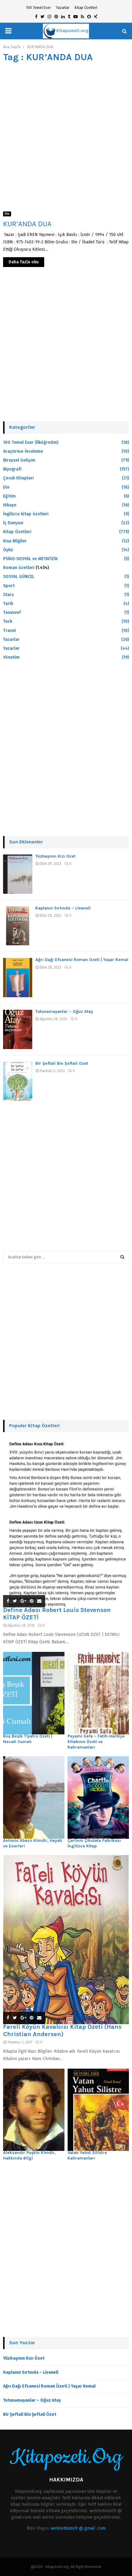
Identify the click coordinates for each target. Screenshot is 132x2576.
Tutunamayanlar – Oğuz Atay (64, 1011)
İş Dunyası (13, 523)
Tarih (8, 604)
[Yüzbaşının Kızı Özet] (18, 874)
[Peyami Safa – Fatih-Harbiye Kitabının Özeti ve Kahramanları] (98, 1693)
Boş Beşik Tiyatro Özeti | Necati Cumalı (28, 1739)
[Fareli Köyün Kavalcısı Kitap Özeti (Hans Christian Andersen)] (66, 1940)
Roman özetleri (19, 568)
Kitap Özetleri (86, 8)
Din (7, 214)
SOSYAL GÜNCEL (19, 577)
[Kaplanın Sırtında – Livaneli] (18, 926)
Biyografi (12, 469)
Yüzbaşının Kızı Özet (55, 856)
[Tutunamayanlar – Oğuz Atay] (18, 1029)
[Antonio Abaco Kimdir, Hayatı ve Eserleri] (34, 1797)
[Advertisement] (66, 135)
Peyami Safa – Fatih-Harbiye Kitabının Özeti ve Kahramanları (96, 1742)
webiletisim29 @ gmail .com (78, 2528)
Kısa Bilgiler (15, 541)
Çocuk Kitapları (18, 478)
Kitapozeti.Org (66, 2457)
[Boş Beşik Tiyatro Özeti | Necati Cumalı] (34, 1693)
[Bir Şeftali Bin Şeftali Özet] (18, 1081)
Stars (8, 595)
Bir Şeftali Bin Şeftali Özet (62, 1063)
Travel (9, 631)
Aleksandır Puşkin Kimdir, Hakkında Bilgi (29, 2155)
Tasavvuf (12, 612)
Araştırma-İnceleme (23, 451)
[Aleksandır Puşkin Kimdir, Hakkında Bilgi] (34, 2110)
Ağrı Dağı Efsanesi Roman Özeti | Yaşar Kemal (82, 960)
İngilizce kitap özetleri (26, 514)
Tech (8, 621)
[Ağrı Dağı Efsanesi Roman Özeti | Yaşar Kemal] (18, 978)
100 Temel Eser (38, 8)
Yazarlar (63, 8)
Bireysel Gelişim (19, 460)
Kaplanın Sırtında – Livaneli (63, 908)
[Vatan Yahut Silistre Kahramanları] (98, 2110)
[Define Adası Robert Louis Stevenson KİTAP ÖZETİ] (66, 1523)
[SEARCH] (122, 1257)
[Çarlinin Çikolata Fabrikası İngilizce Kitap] (98, 1797)
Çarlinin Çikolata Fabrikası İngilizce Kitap (94, 1843)
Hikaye (10, 505)
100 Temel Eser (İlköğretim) (31, 442)
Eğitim (9, 496)
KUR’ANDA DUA (27, 224)
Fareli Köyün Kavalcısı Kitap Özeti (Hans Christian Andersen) (62, 2030)
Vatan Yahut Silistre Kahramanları (87, 2155)
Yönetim (11, 657)
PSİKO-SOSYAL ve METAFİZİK (30, 559)
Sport (9, 586)
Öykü (8, 550)
